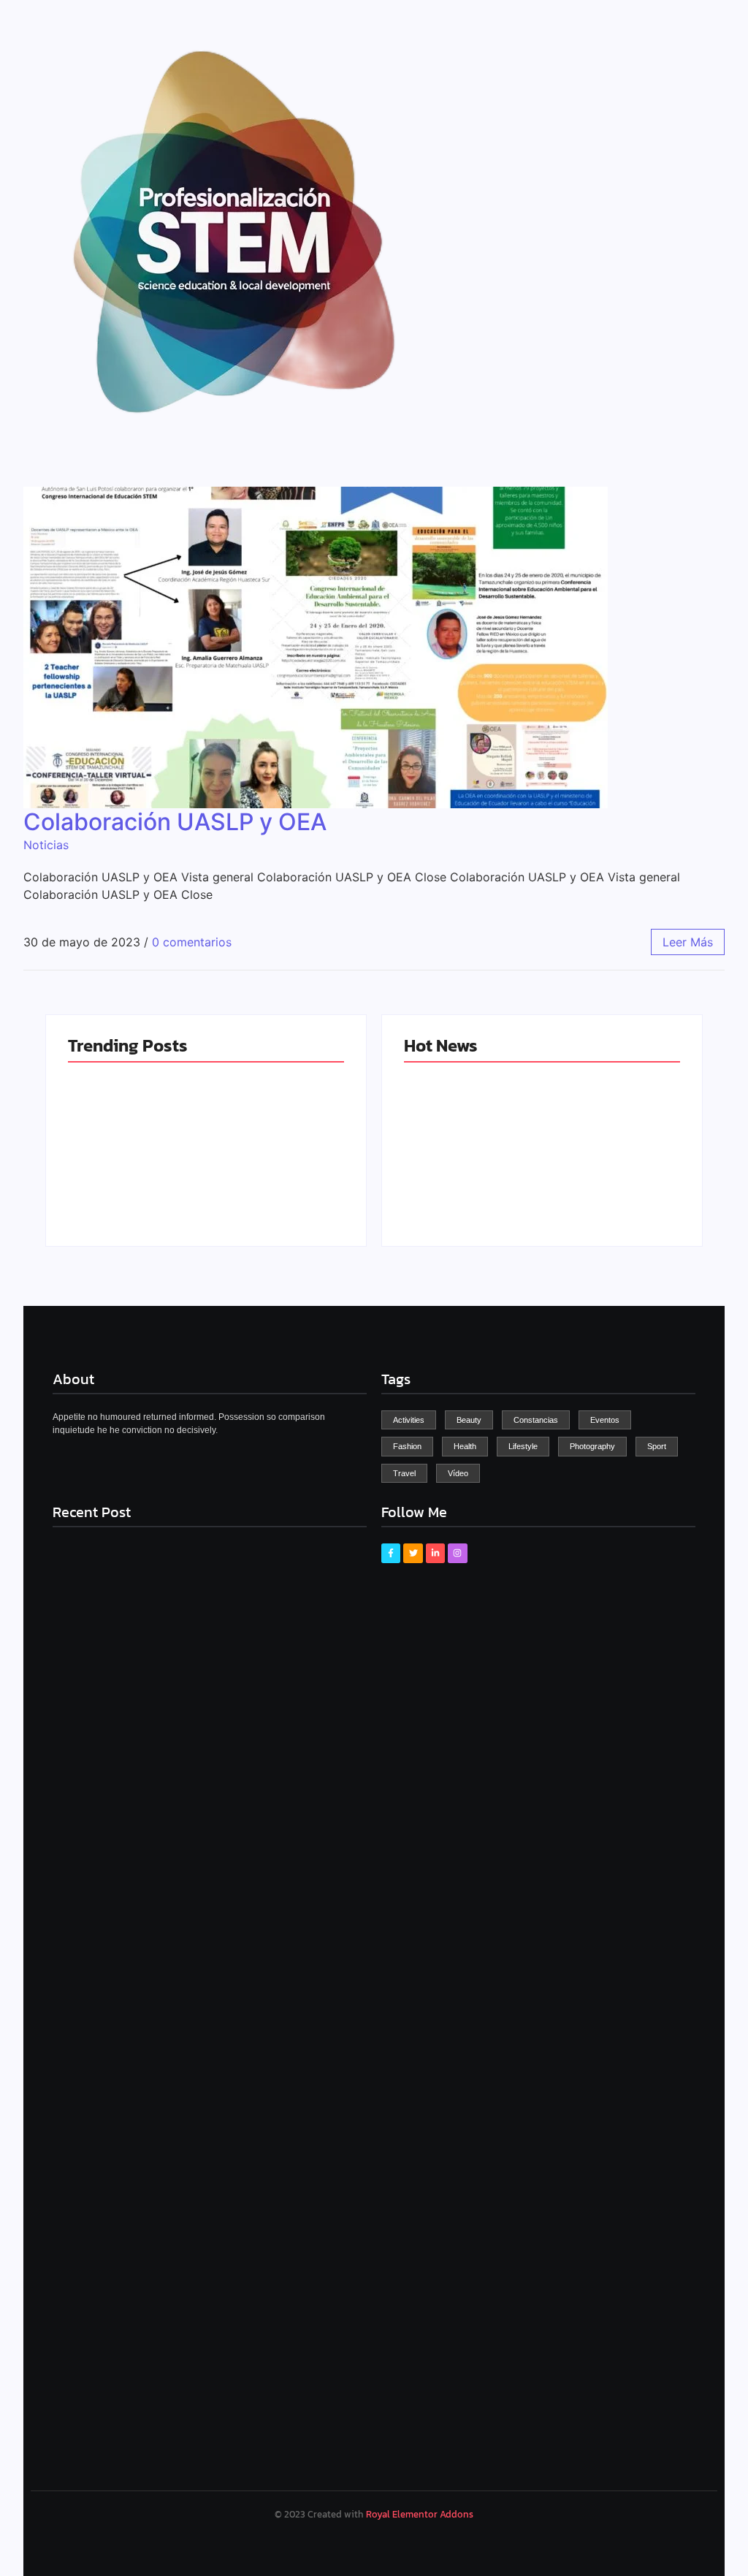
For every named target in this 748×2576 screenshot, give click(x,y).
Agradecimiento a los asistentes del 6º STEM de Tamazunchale (609, 1174)
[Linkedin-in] (435, 1553)
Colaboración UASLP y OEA (175, 822)
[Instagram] (457, 1553)
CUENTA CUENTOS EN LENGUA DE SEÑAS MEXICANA (472, 1180)
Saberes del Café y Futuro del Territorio (272, 1187)
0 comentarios (192, 942)
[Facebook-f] (391, 1553)
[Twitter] (413, 1553)
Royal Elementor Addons (420, 2514)
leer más (688, 942)
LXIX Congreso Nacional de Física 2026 (129, 1180)
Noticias (46, 845)
